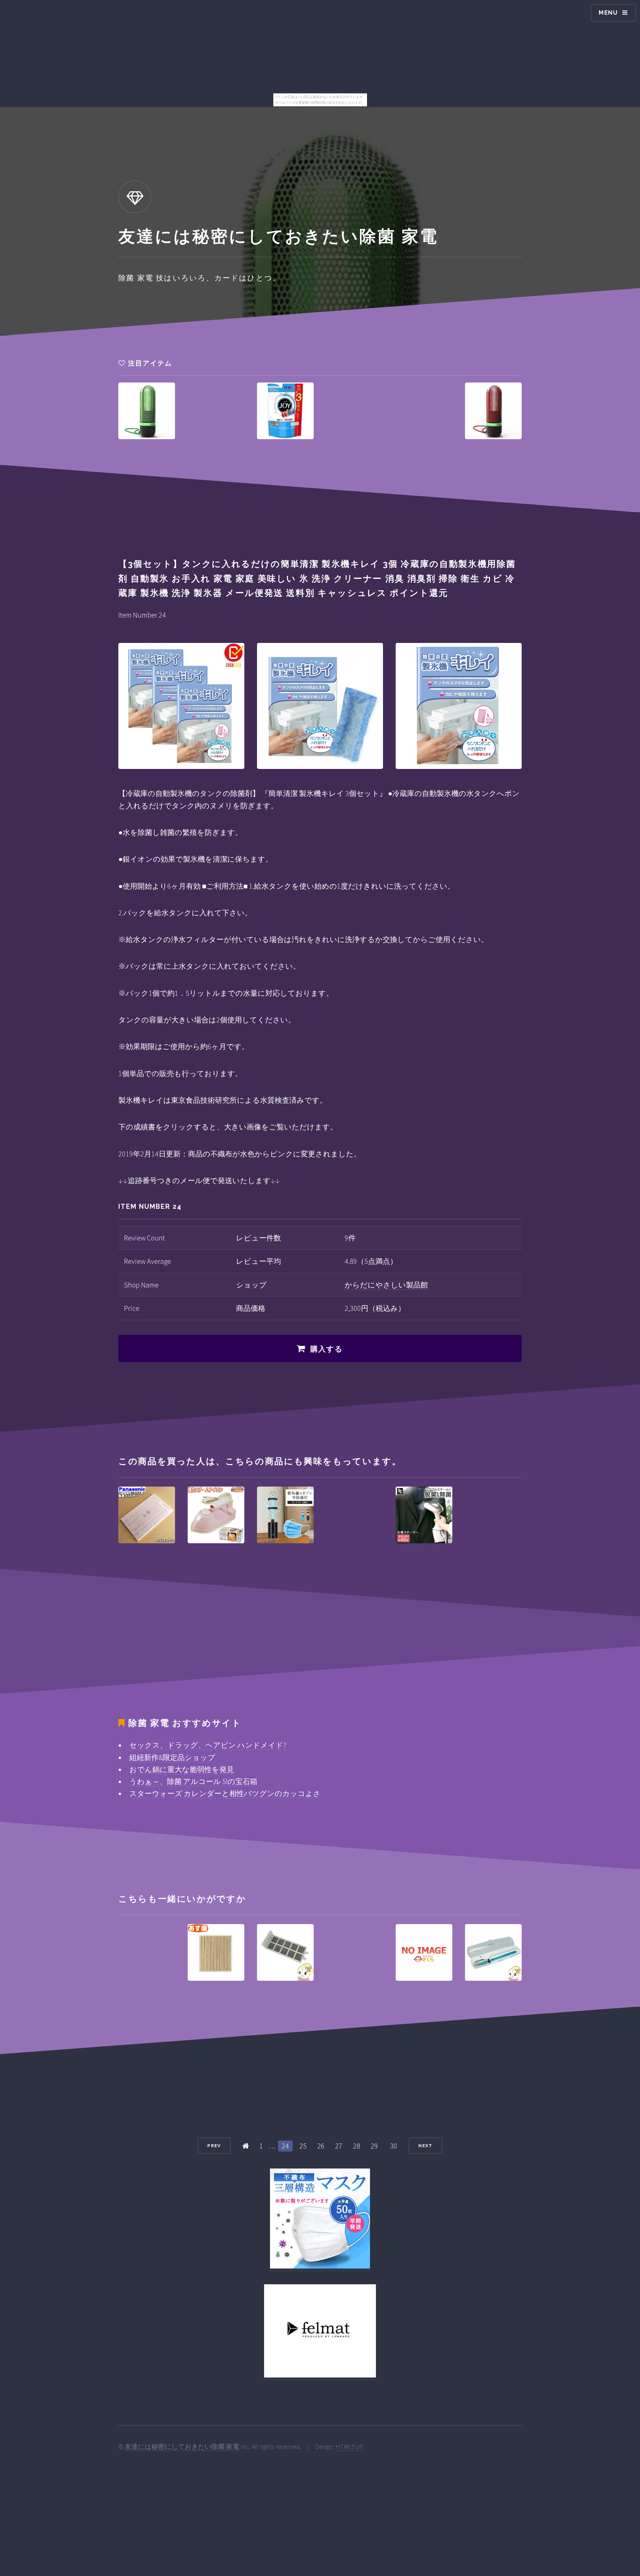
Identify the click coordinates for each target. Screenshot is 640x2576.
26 (321, 2146)
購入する (327, 1349)
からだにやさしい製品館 (386, 1285)
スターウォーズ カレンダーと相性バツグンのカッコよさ (225, 1793)
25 (303, 2146)
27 (339, 2146)
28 (357, 2146)
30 (394, 2146)
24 (285, 2146)
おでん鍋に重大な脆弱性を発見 (182, 1769)
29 (374, 2146)
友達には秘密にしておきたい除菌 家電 (182, 2447)
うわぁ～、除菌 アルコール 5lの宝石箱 (193, 1781)
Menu (608, 13)
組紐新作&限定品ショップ (172, 1757)
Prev (214, 2146)
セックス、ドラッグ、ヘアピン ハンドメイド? (208, 1745)
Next (425, 2146)
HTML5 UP (350, 2447)
